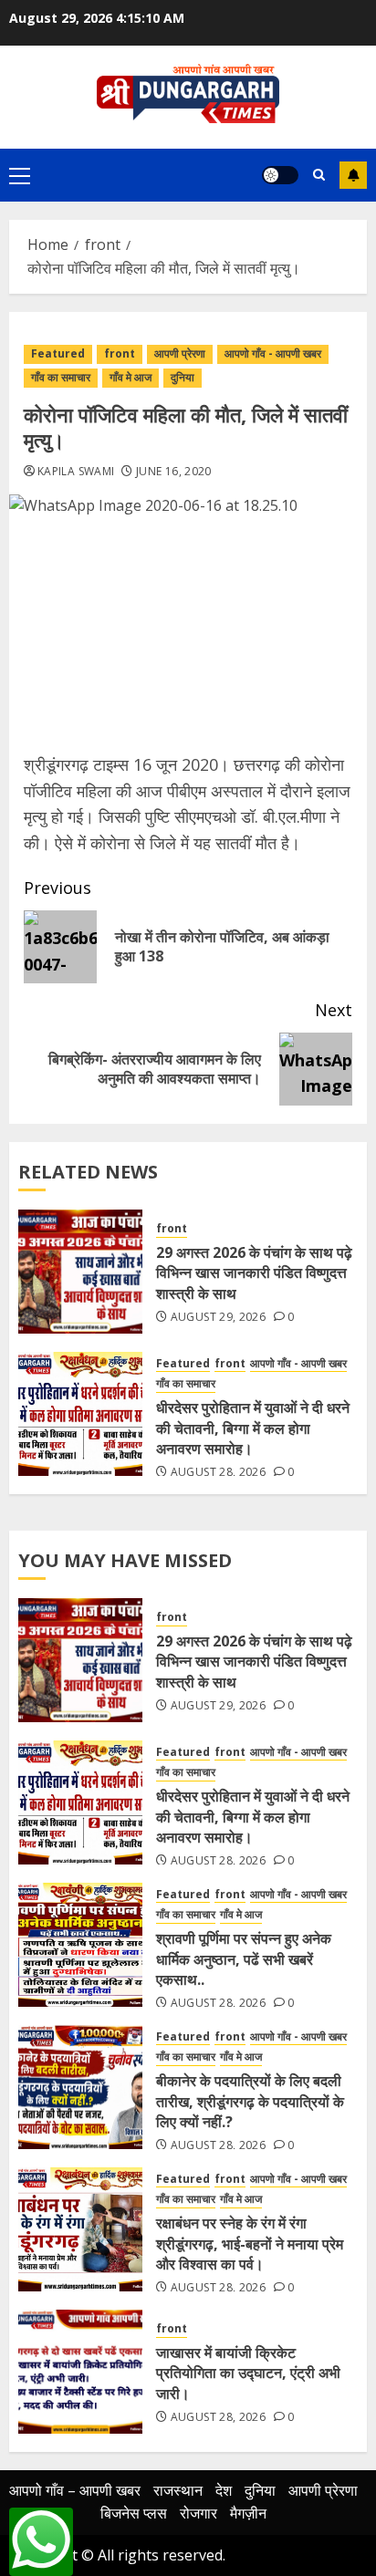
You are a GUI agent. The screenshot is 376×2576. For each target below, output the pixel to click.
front (120, 353)
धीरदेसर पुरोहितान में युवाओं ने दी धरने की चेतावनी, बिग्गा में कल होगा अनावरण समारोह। (253, 1428)
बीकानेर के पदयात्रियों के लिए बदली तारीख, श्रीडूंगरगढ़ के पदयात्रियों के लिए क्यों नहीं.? (250, 2101)
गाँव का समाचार (61, 377)
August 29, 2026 (218, 1317)
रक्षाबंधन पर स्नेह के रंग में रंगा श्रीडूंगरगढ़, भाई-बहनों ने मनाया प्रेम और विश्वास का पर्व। (250, 2244)
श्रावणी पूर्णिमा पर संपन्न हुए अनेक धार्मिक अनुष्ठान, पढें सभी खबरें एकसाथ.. (244, 1959)
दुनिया (183, 377)
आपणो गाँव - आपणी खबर (273, 353)
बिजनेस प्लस (134, 2513)
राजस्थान (178, 2490)
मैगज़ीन (248, 2513)
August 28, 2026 (218, 1472)
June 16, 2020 (174, 472)
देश (224, 2490)
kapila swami (76, 472)
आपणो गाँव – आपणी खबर (75, 2490)
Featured (58, 353)
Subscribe (353, 175)
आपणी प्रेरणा (180, 353)
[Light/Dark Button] (280, 175)
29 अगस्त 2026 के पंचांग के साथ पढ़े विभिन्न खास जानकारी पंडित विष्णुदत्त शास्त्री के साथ (254, 1273)
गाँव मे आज (131, 377)
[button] (20, 175)
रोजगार (198, 2513)
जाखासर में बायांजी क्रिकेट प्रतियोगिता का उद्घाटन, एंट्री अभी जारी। (248, 2373)
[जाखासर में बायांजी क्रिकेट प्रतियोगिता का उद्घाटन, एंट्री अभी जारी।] (80, 2372)
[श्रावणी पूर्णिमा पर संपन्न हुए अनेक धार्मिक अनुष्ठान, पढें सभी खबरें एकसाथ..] (80, 1945)
